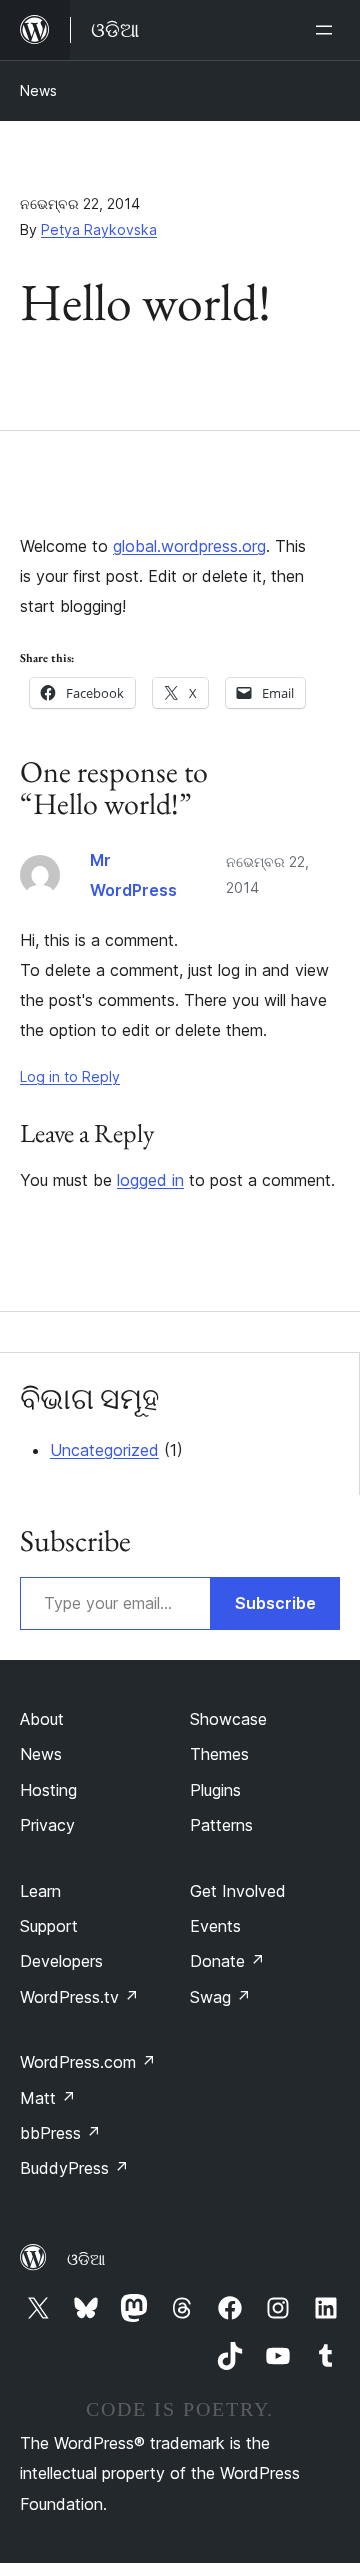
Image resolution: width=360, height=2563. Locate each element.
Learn (40, 1891)
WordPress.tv (79, 1997)
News (38, 90)
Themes (219, 1754)
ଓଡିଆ (86, 2259)
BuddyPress (74, 2168)
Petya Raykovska (99, 229)
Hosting (48, 1790)
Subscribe (275, 1603)
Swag (220, 1997)
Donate (227, 1961)
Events (215, 1926)
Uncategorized (104, 1450)
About (42, 1719)
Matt (48, 2098)
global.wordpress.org (189, 546)
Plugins (215, 1790)
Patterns (221, 1825)
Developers (61, 1961)
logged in (150, 1180)
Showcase (228, 1719)
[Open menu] (328, 30)
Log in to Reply (70, 1076)
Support (49, 1926)
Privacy (47, 1825)
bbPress (60, 2133)
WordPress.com (88, 2062)
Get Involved (238, 1891)
